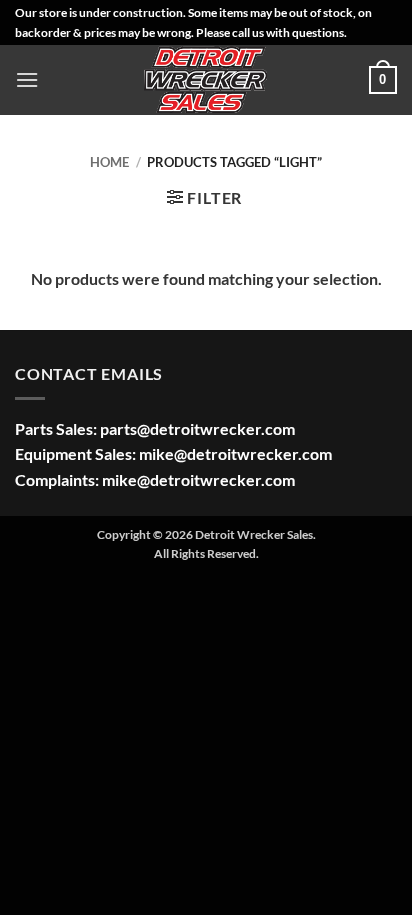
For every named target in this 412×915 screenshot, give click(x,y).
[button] (27, 79)
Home (109, 162)
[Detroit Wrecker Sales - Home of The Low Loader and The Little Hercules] (206, 80)
